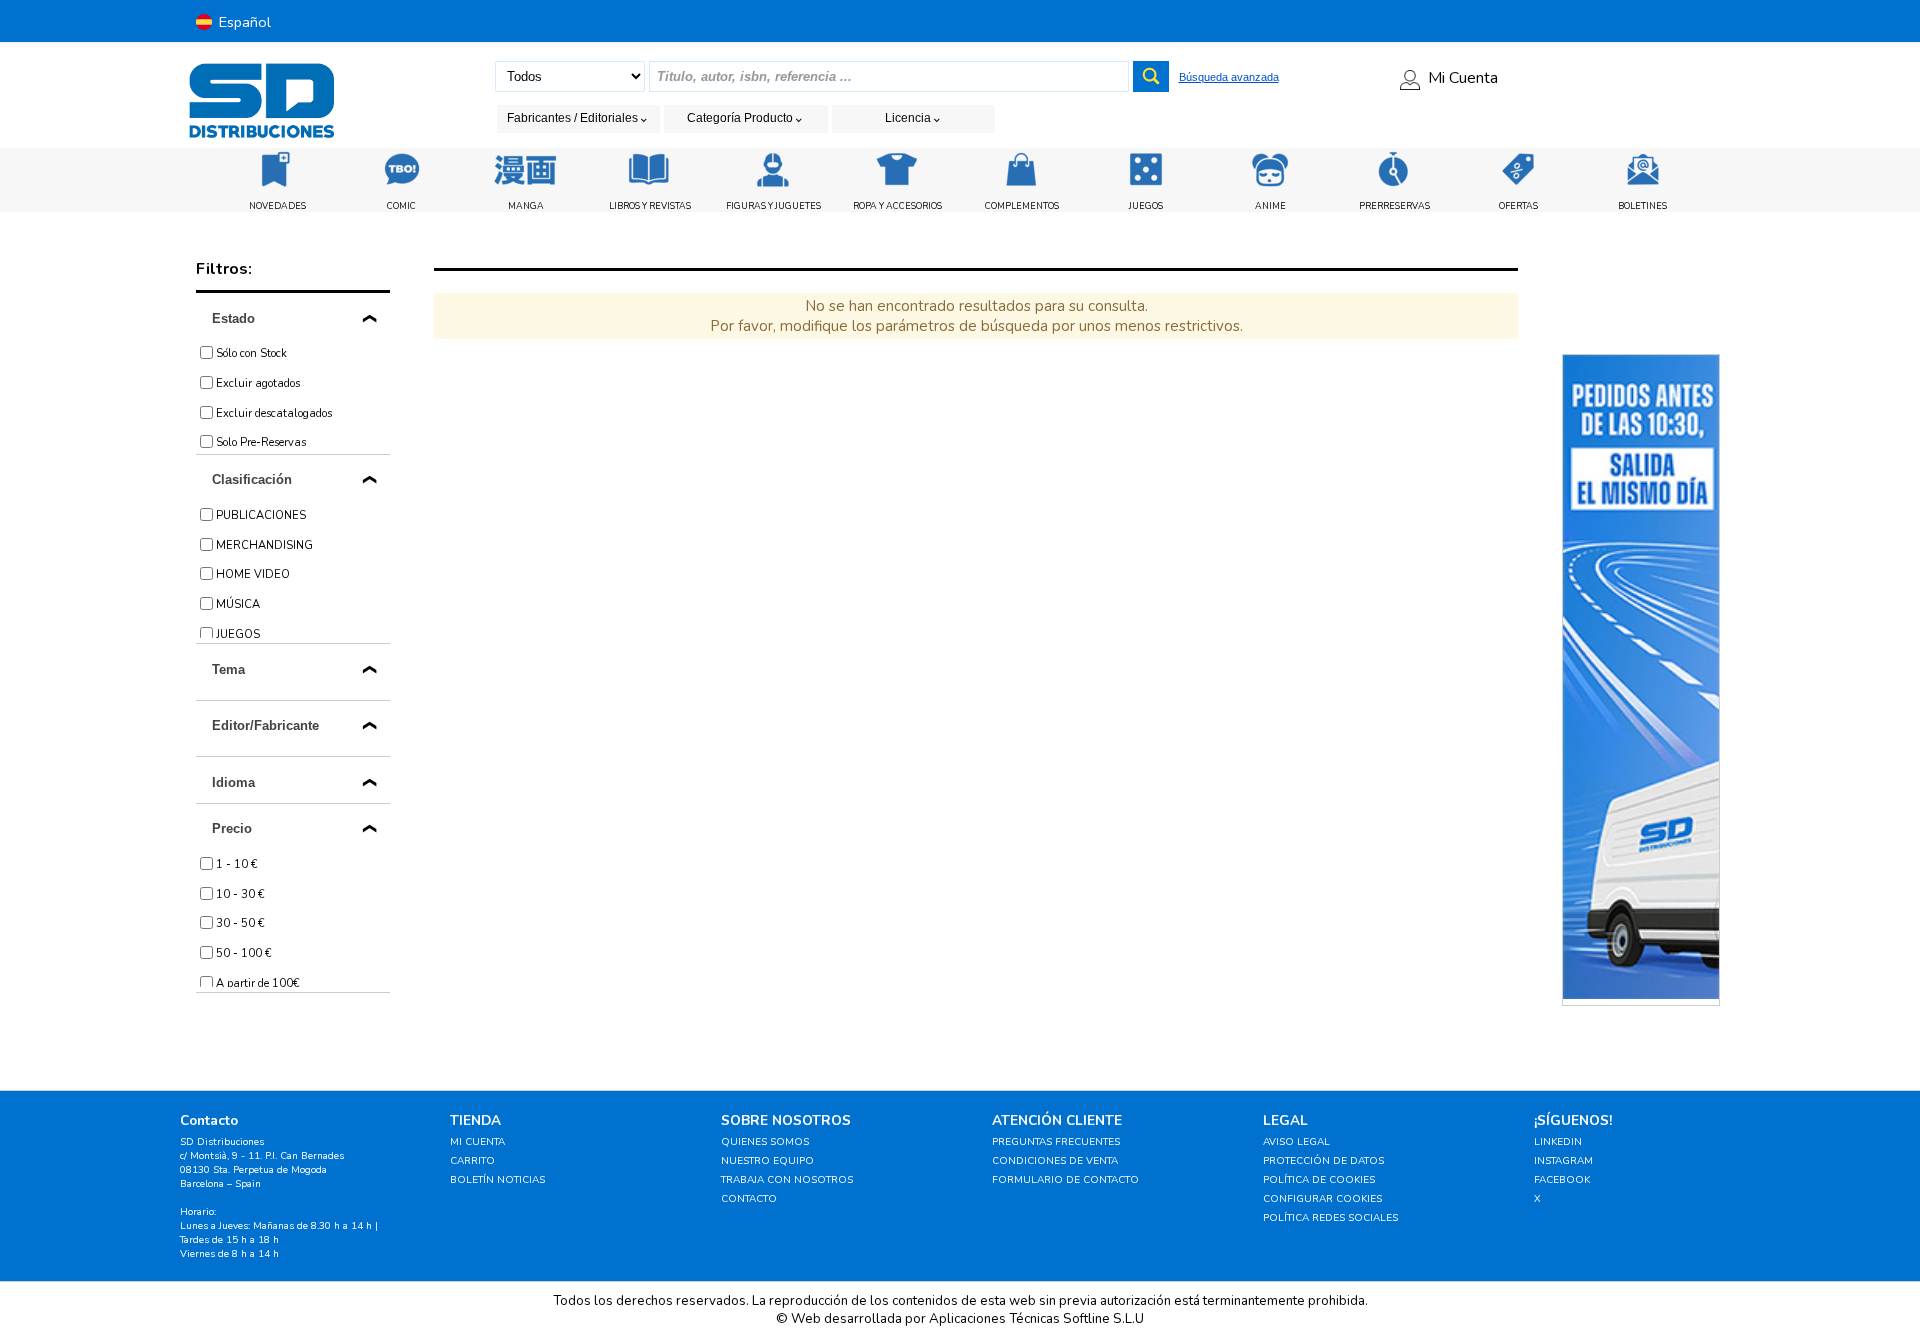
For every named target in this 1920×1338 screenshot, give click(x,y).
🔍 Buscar (1234, 428)
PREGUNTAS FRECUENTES (1056, 1142)
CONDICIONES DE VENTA (1055, 1161)
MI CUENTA (477, 1142)
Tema (228, 669)
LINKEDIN (1558, 1142)
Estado (233, 318)
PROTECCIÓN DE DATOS (1323, 1161)
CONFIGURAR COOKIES (1322, 1199)
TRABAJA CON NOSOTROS (787, 1180)
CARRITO (472, 1161)
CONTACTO (749, 1199)
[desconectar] (1734, 21)
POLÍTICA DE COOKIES (1319, 1180)
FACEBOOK (1562, 1180)
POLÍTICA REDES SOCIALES (1330, 1218)
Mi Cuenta (1463, 78)
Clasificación (252, 479)
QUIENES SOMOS (765, 1142)
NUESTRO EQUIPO (767, 1161)
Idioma (233, 782)
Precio (232, 828)
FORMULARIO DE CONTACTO (1065, 1180)
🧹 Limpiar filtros (582, 428)
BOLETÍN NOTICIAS (497, 1180)
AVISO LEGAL (1296, 1142)
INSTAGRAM (1563, 1161)
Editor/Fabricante (265, 725)
